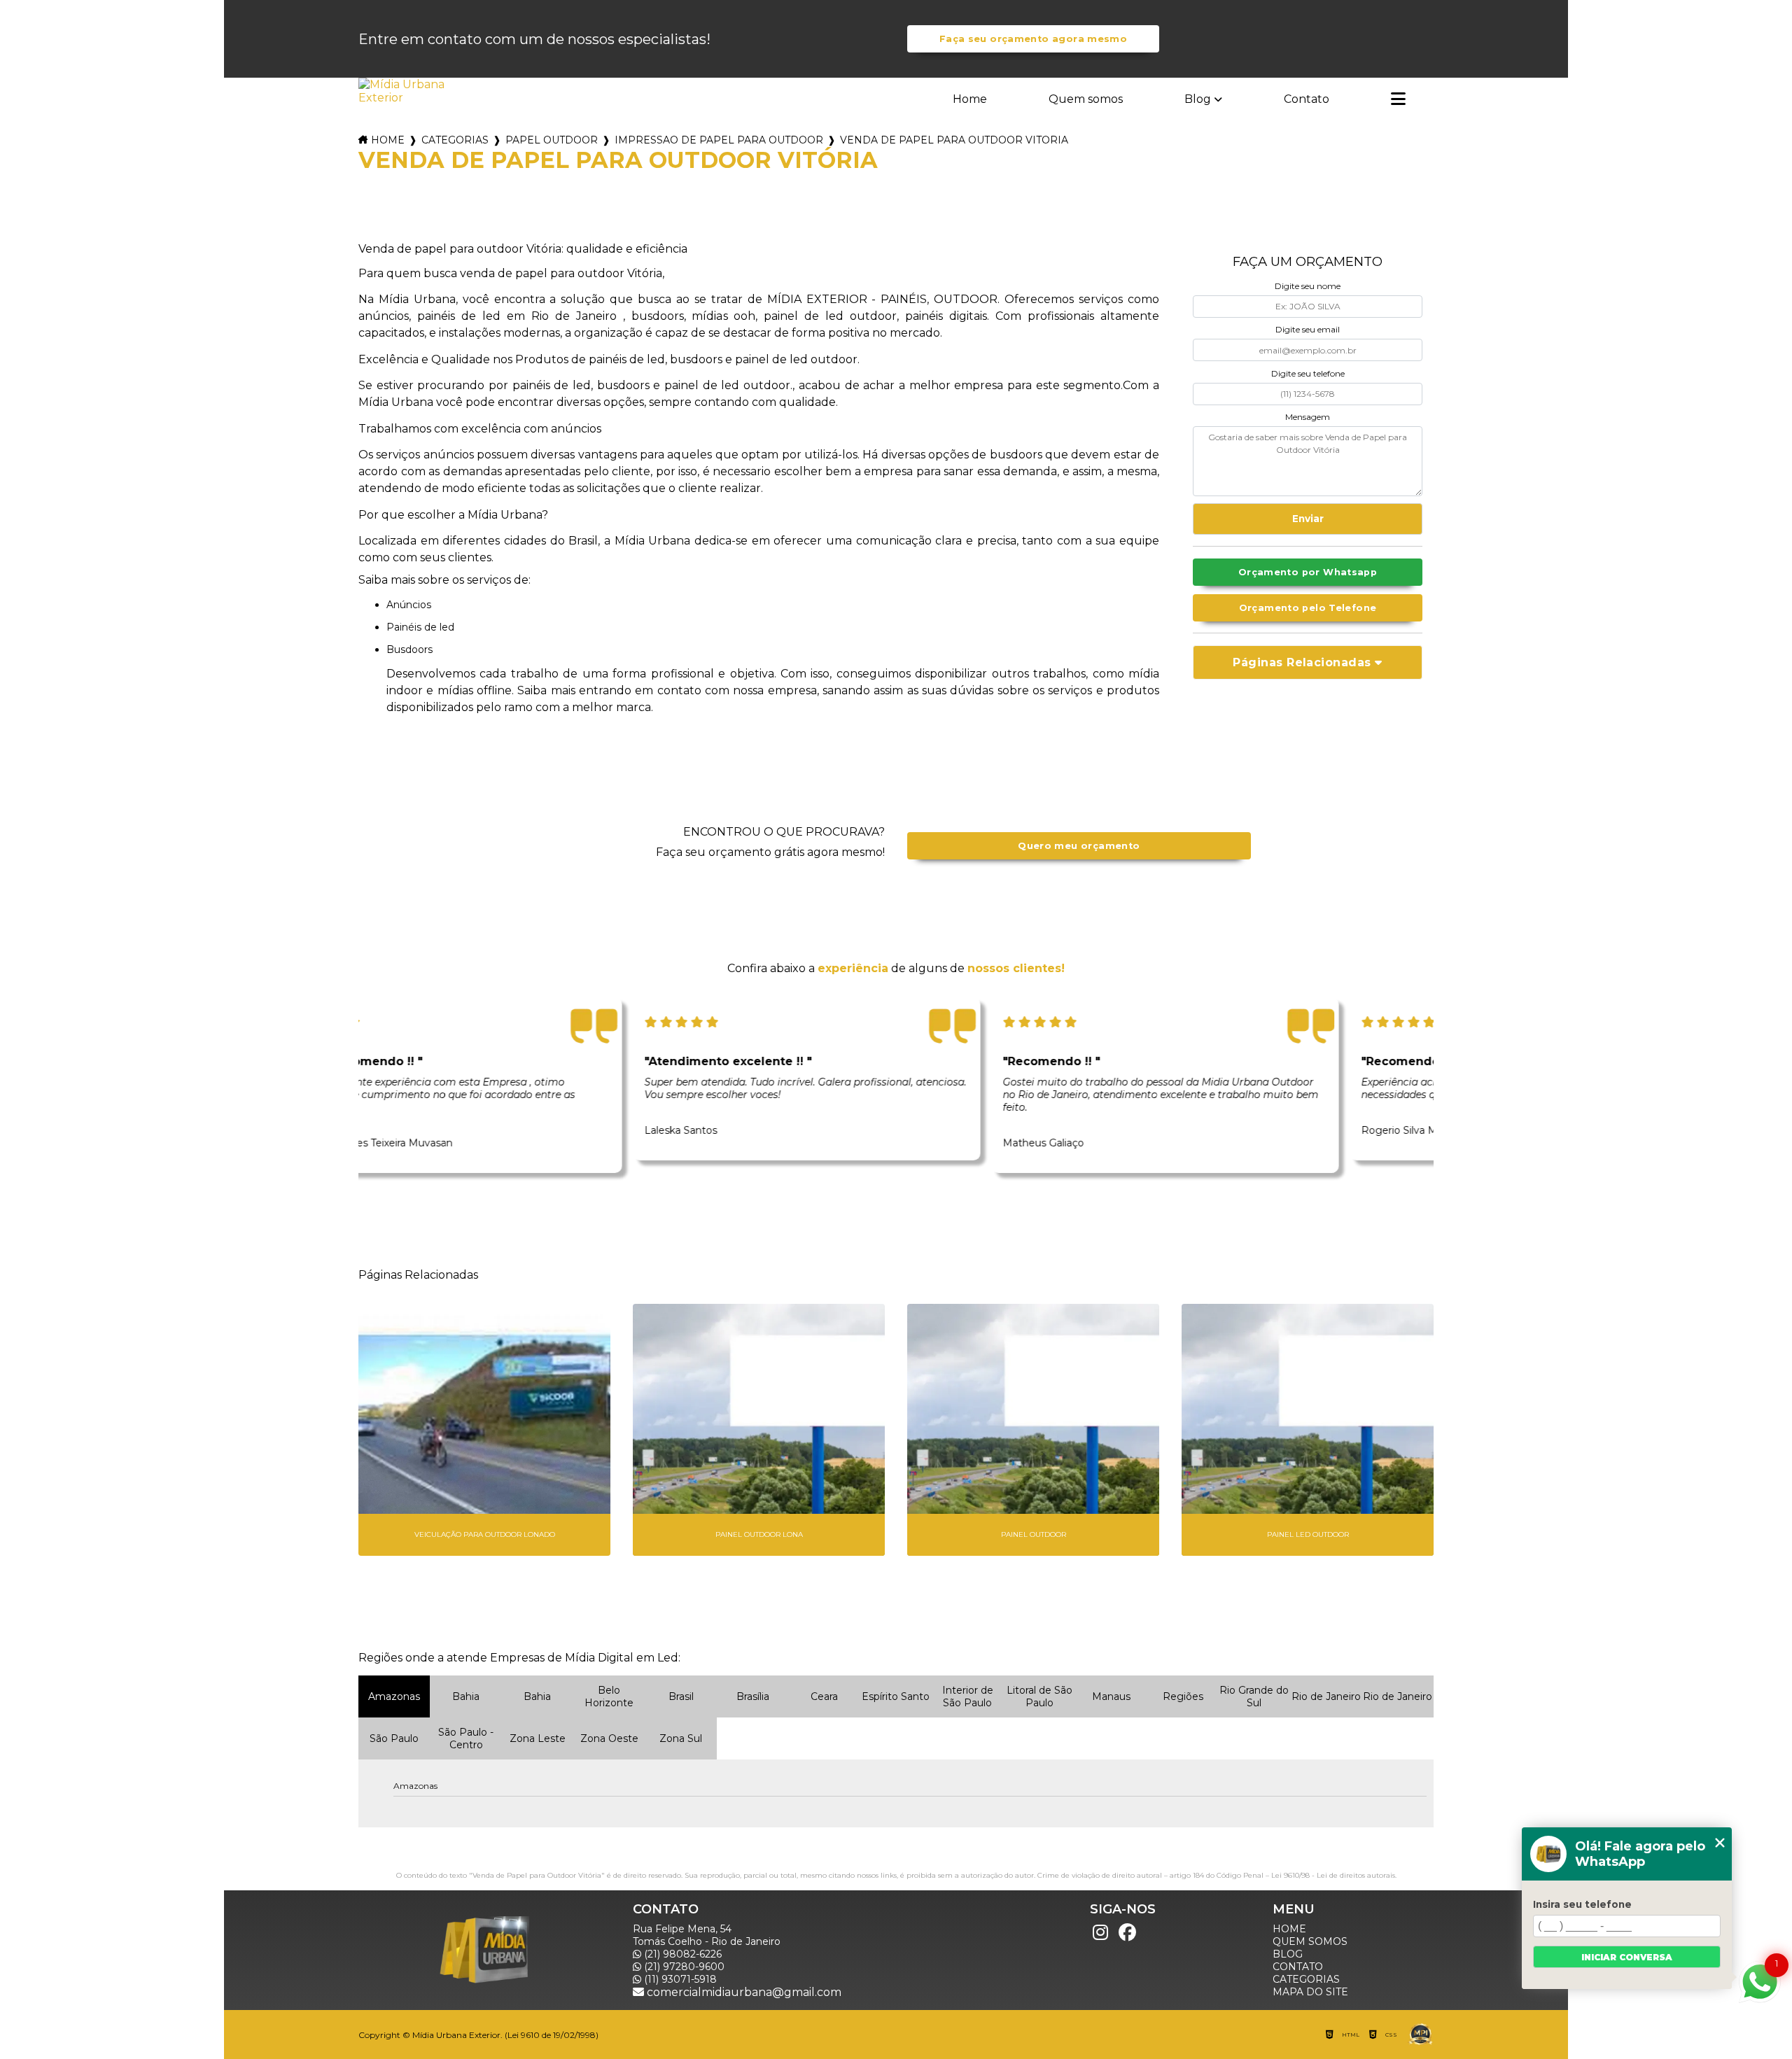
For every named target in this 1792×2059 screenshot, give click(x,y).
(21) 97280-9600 (683, 1967)
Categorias (455, 140)
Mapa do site (1310, 1992)
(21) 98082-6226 (681, 1954)
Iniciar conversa (1627, 1957)
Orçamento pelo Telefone (1308, 608)
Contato (1307, 99)
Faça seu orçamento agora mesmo (1033, 39)
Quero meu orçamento (1079, 846)
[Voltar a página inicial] (403, 91)
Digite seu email (1308, 329)
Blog (1198, 99)
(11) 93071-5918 (679, 1979)
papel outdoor (552, 140)
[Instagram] (1100, 1933)
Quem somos (1086, 99)
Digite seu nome (1308, 286)
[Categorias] (1398, 100)
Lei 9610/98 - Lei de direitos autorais (1333, 1875)
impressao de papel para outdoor (719, 140)
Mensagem (1308, 417)
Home (970, 99)
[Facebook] (1127, 1933)
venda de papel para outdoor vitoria (954, 140)
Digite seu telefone (1308, 373)
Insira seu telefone (1582, 1904)
